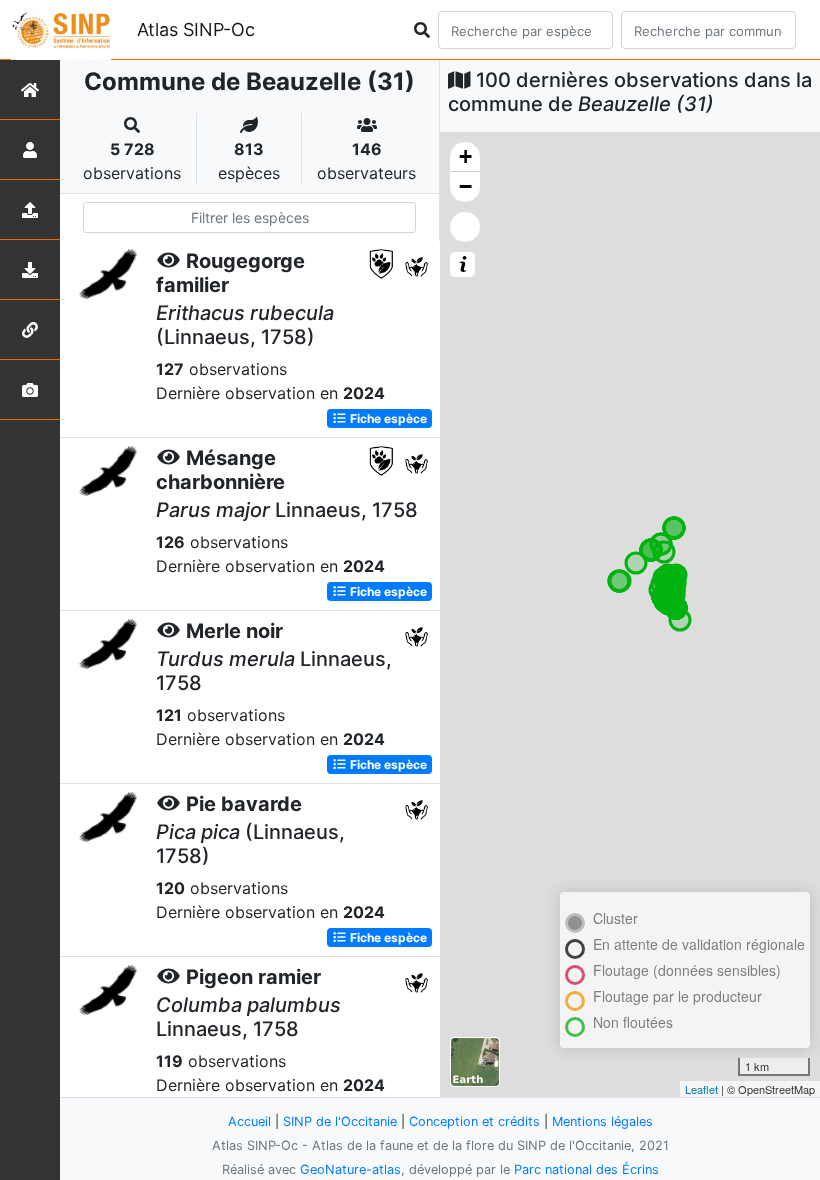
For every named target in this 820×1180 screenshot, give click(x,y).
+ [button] (465, 156)
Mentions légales (602, 1121)
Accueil (249, 1121)
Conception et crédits (474, 1121)
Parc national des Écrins (586, 1169)
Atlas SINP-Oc (196, 29)
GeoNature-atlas (350, 1169)
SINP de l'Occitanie (340, 1121)
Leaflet (701, 1089)
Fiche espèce (387, 418)
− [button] (465, 186)
